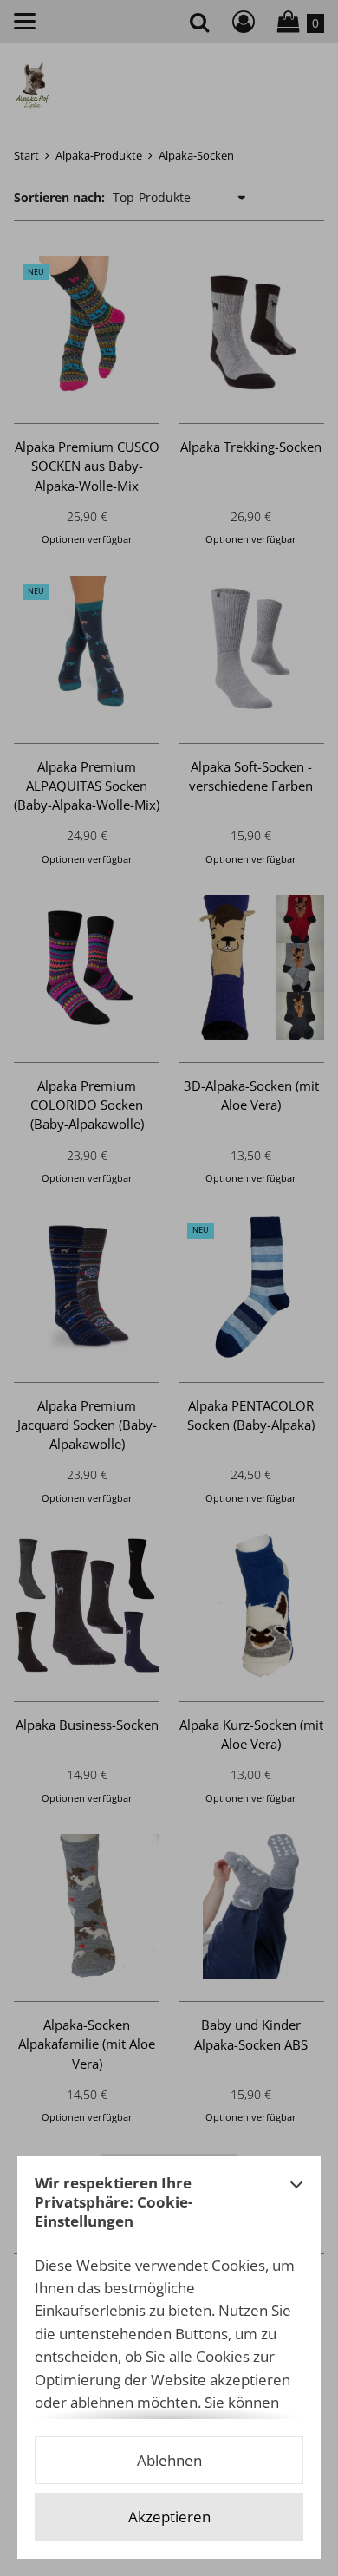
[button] (296, 2208)
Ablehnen (169, 2460)
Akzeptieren (169, 2517)
